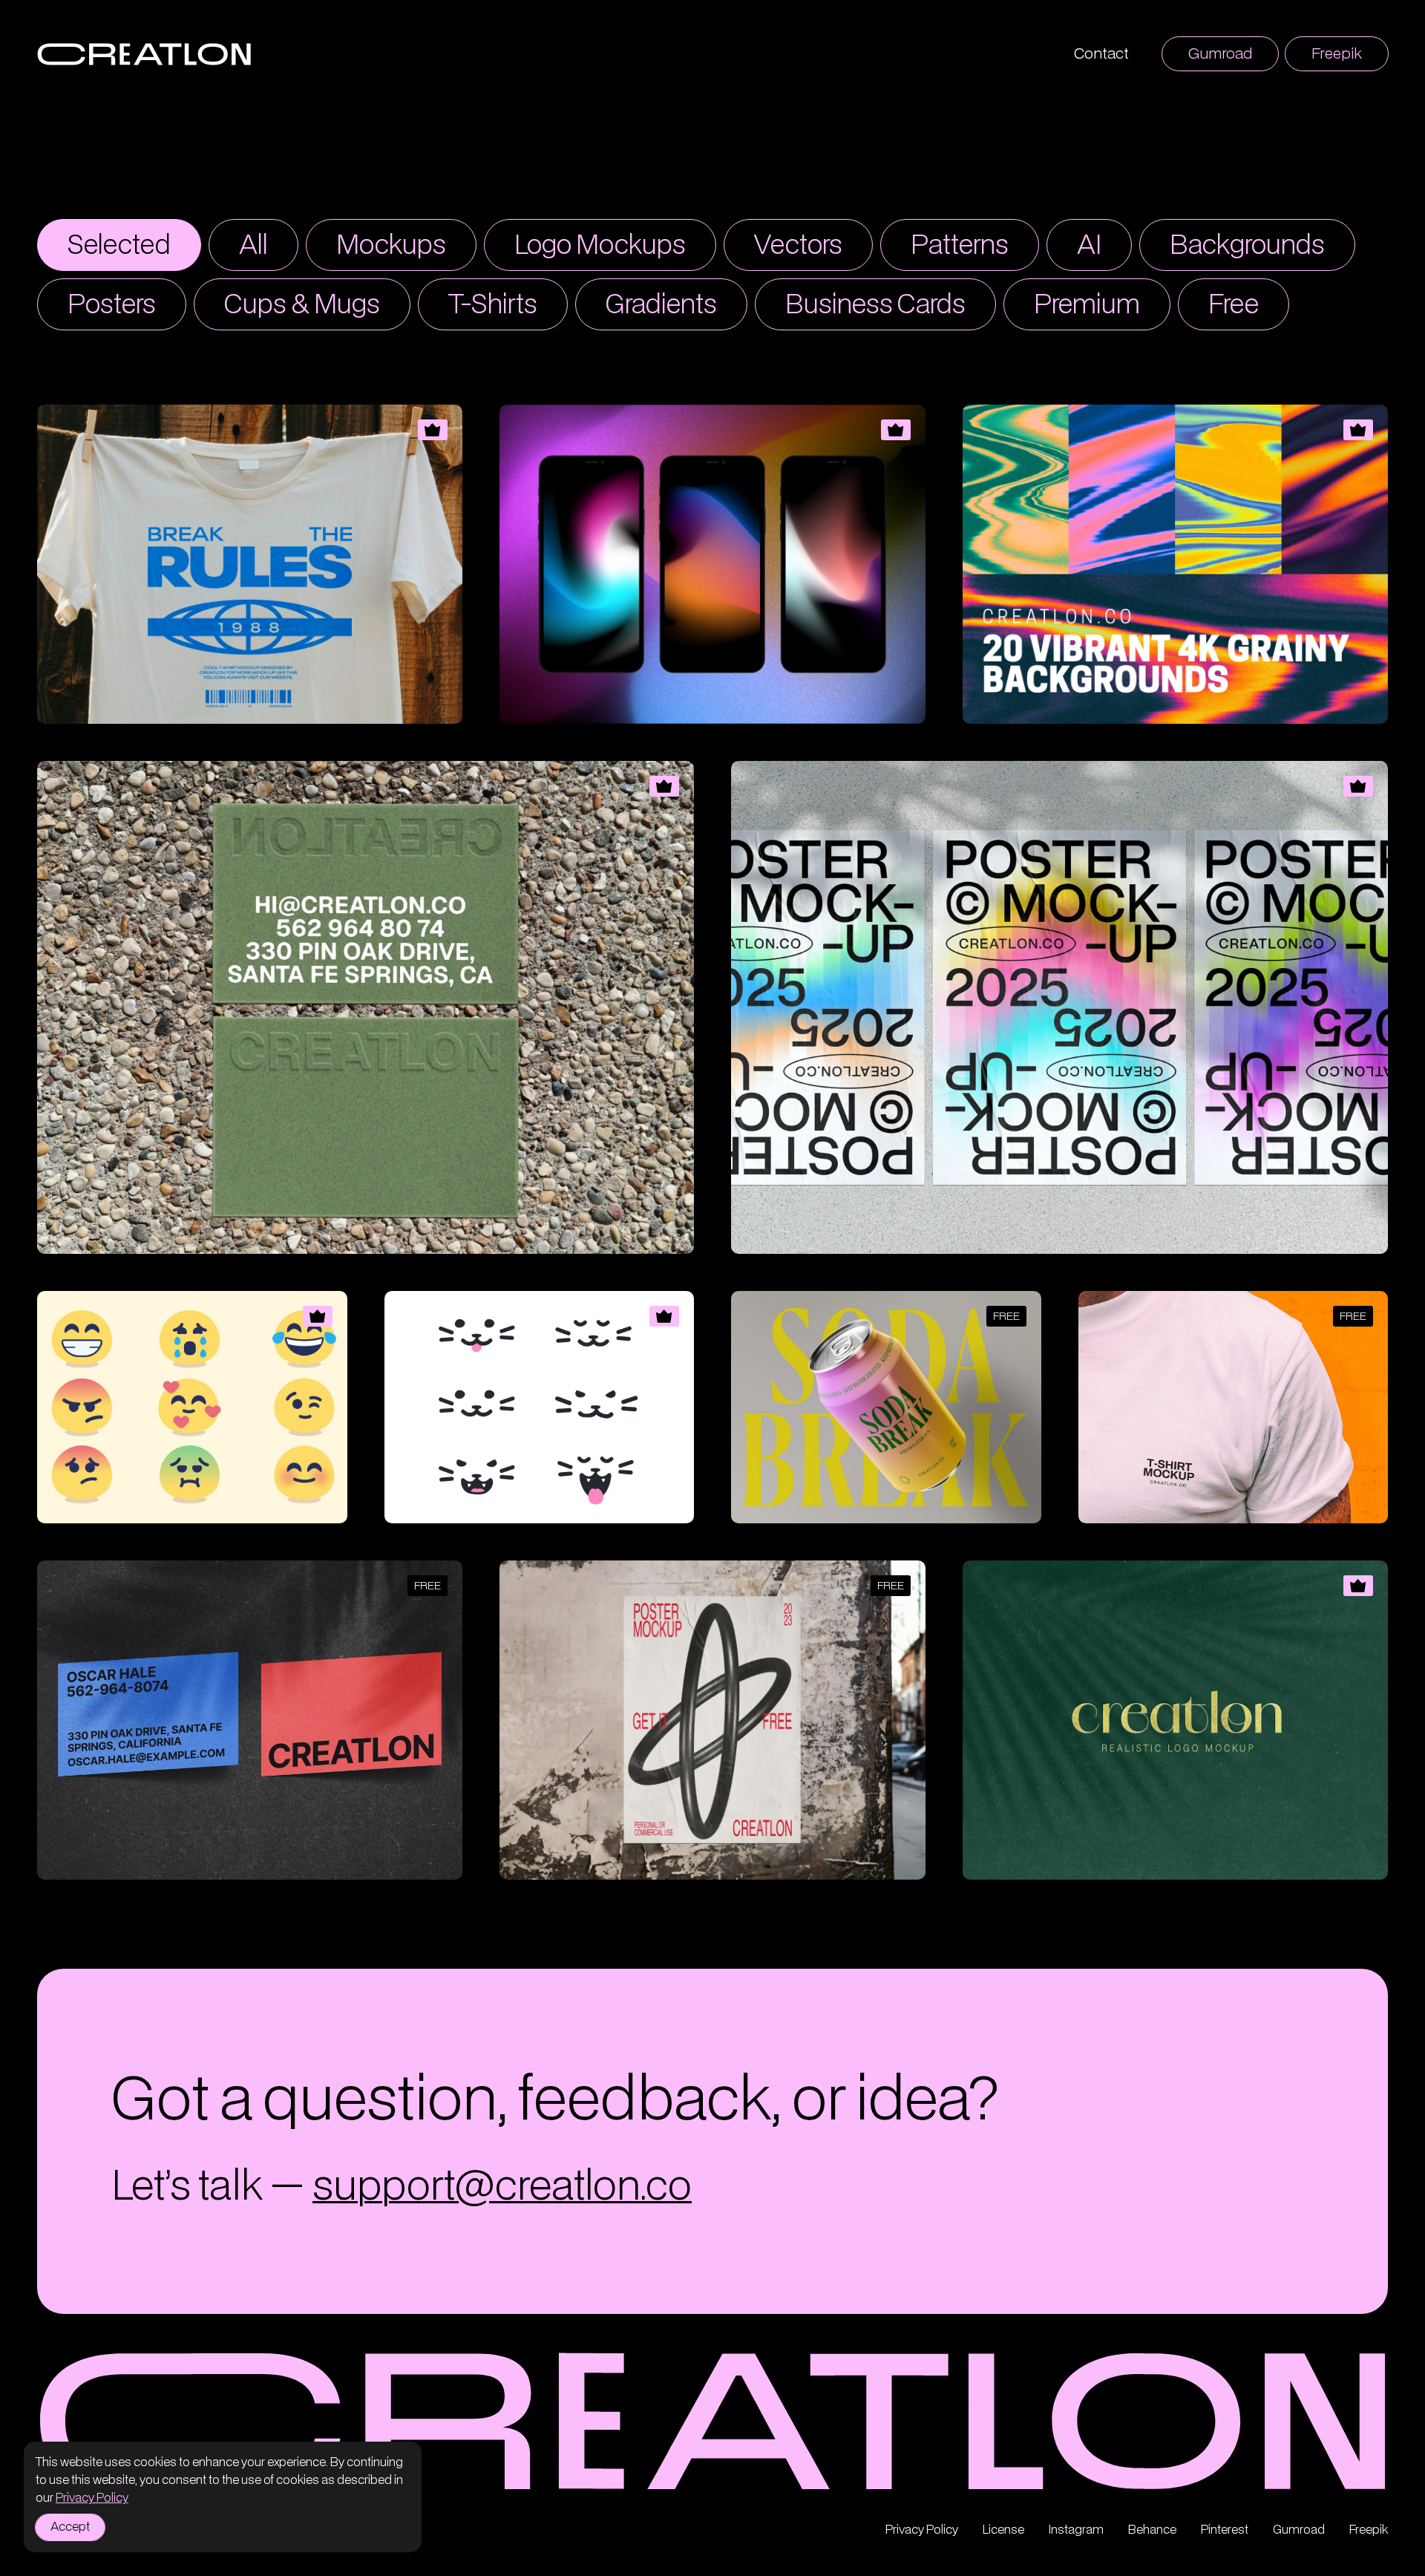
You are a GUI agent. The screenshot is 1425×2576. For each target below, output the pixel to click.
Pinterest (1225, 2530)
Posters (112, 305)
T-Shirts (493, 305)
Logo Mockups (600, 246)
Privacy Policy (92, 2498)
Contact (1101, 54)
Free (1234, 305)
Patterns (960, 246)
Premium (1087, 305)
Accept (70, 2527)
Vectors (798, 246)
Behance (1152, 2530)
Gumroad (1220, 54)
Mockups (391, 246)
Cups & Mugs (302, 305)
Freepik (1337, 54)
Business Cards (875, 305)
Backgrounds (1247, 246)
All (253, 246)
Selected (119, 246)
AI (1089, 246)
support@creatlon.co (502, 2187)
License (1003, 2530)
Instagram (1076, 2530)
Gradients (661, 305)
